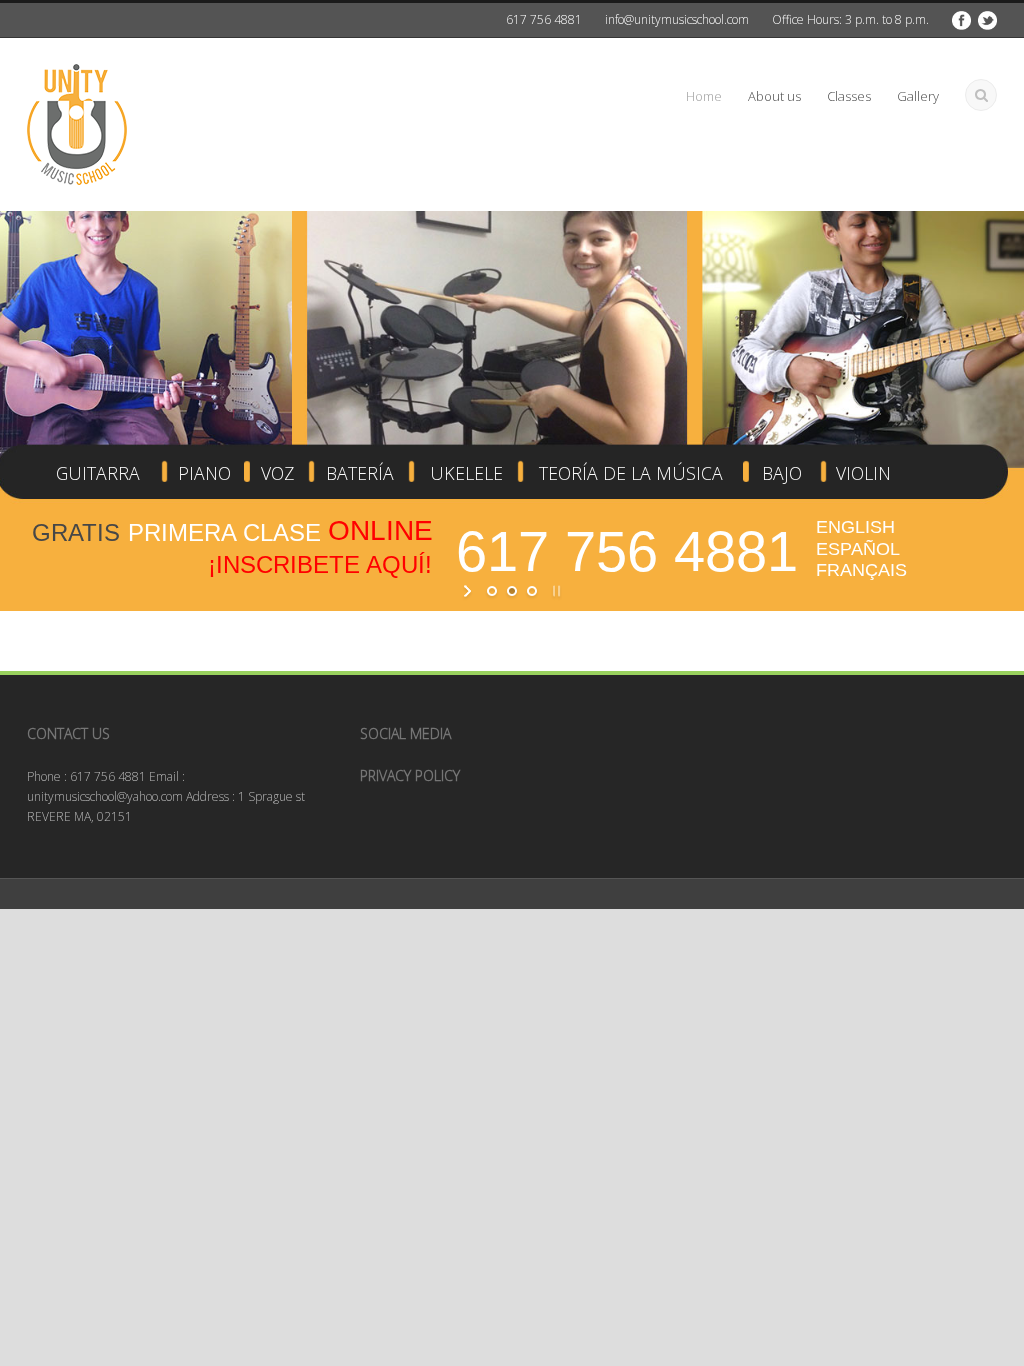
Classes (849, 96)
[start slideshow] (469, 591)
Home (704, 96)
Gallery (918, 96)
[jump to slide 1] (492, 591)
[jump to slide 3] (532, 591)
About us (774, 96)
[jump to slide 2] (512, 591)
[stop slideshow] (554, 591)
